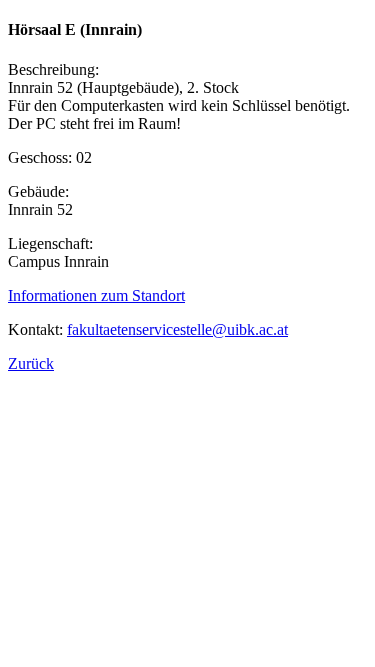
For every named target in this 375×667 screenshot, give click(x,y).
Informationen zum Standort (96, 295)
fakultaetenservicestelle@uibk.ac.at (177, 329)
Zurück (31, 363)
